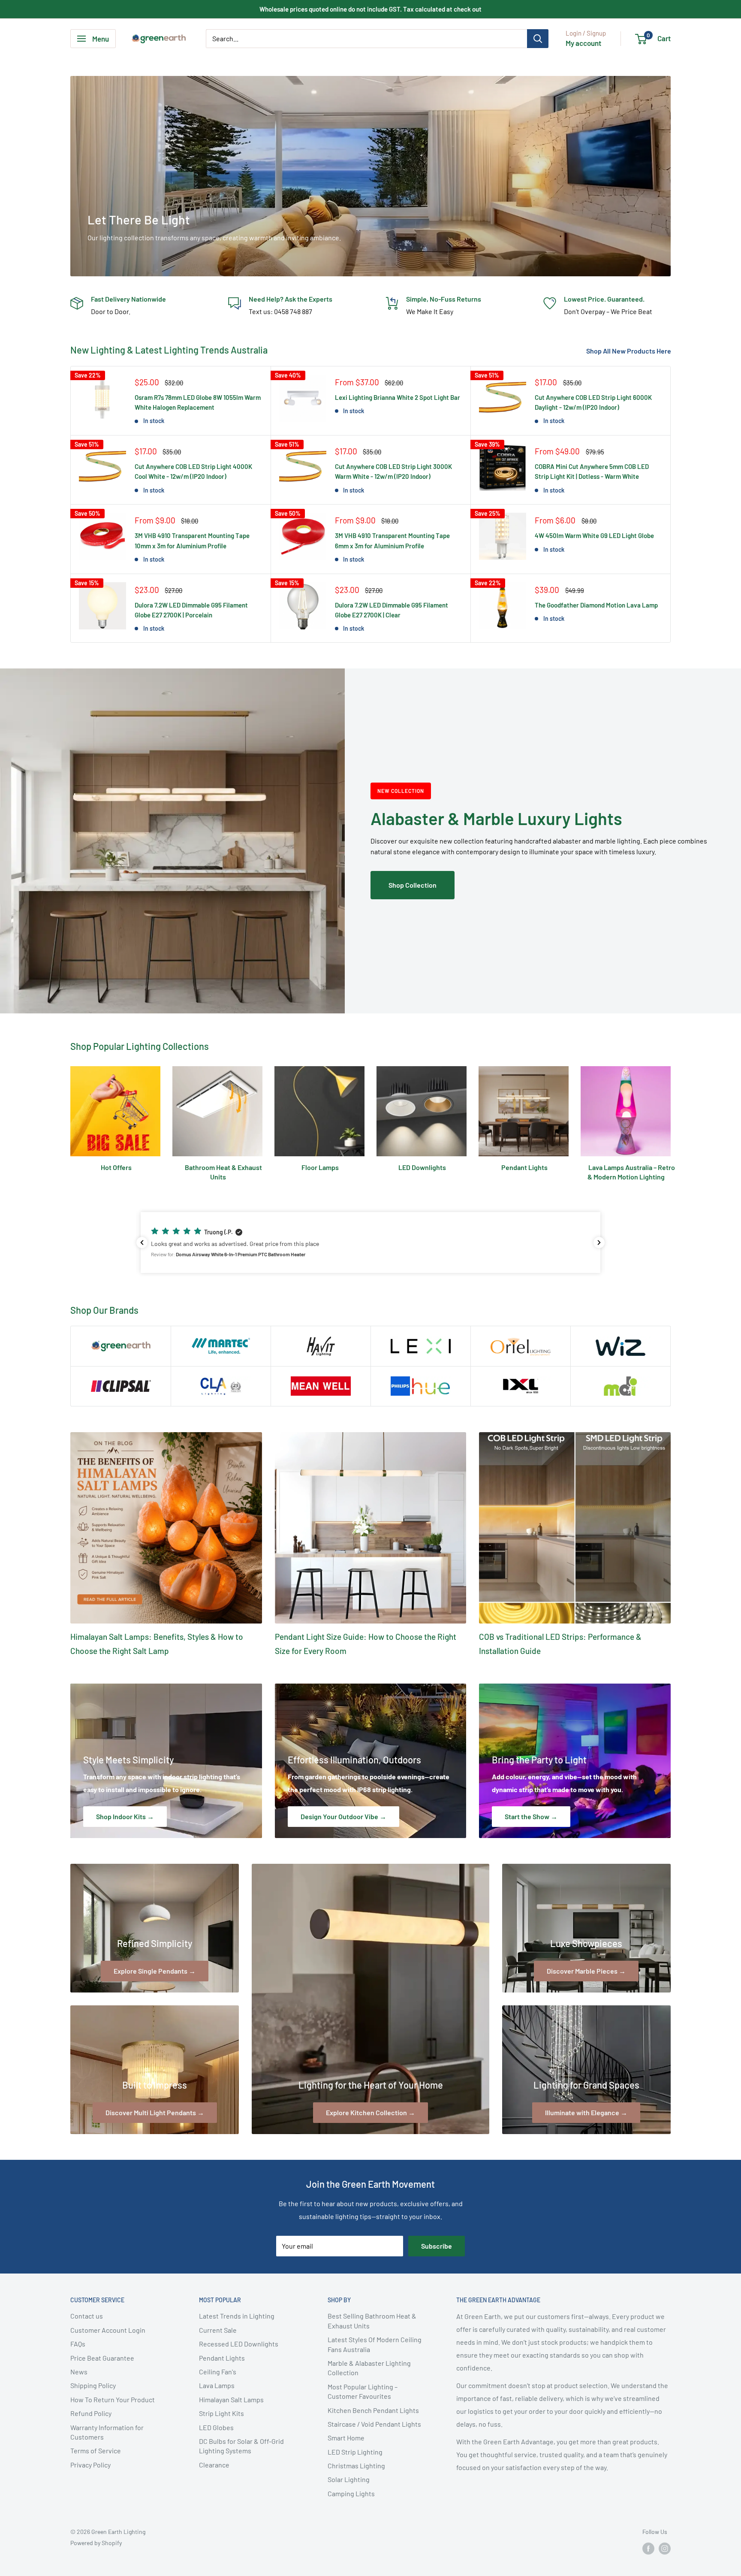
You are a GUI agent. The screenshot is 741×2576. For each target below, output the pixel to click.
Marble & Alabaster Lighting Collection (369, 2368)
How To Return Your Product (113, 2399)
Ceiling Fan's (218, 2372)
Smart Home (346, 2438)
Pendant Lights (222, 2358)
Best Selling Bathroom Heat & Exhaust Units (372, 2321)
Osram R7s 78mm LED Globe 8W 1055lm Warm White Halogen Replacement (198, 402)
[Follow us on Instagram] (665, 2549)
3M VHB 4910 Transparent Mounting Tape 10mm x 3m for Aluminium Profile (192, 540)
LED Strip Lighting (355, 2452)
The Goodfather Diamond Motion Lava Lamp (596, 605)
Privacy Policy (90, 2465)
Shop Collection (413, 885)
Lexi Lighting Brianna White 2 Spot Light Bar (398, 397)
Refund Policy (91, 2413)
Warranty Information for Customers (107, 2432)
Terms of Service (96, 2451)
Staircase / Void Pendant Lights (374, 2424)
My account (583, 43)
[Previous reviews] (142, 1243)
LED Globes (216, 2427)
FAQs (78, 2344)
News (79, 2372)
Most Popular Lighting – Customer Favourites (363, 2391)
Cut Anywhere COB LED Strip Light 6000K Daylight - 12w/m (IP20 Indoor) (593, 402)
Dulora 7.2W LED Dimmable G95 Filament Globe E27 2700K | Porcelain (191, 610)
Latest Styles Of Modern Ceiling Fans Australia (375, 2344)
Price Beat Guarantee (102, 2358)
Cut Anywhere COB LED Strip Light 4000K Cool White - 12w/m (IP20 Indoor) (193, 471)
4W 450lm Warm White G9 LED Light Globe (594, 535)
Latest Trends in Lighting (237, 2316)
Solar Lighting (349, 2479)
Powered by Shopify (96, 2543)
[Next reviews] (599, 1243)
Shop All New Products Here (629, 351)
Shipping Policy (93, 2385)
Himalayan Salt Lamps (231, 2399)
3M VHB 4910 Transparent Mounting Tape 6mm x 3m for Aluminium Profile (392, 540)
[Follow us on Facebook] (648, 2549)
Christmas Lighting (356, 2466)
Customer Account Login (108, 2330)
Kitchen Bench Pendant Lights (373, 2410)
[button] (370, 1243)
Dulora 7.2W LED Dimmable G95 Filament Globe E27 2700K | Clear (392, 610)
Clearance (214, 2465)
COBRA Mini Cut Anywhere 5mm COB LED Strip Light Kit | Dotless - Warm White (592, 471)
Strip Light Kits (221, 2413)
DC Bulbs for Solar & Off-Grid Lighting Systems (241, 2446)
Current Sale (218, 2330)
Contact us (87, 2316)
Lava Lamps (217, 2385)
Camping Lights (351, 2493)
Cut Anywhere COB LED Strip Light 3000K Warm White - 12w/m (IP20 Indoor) (393, 471)
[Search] (538, 39)
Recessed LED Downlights (239, 2344)
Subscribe (437, 2246)
